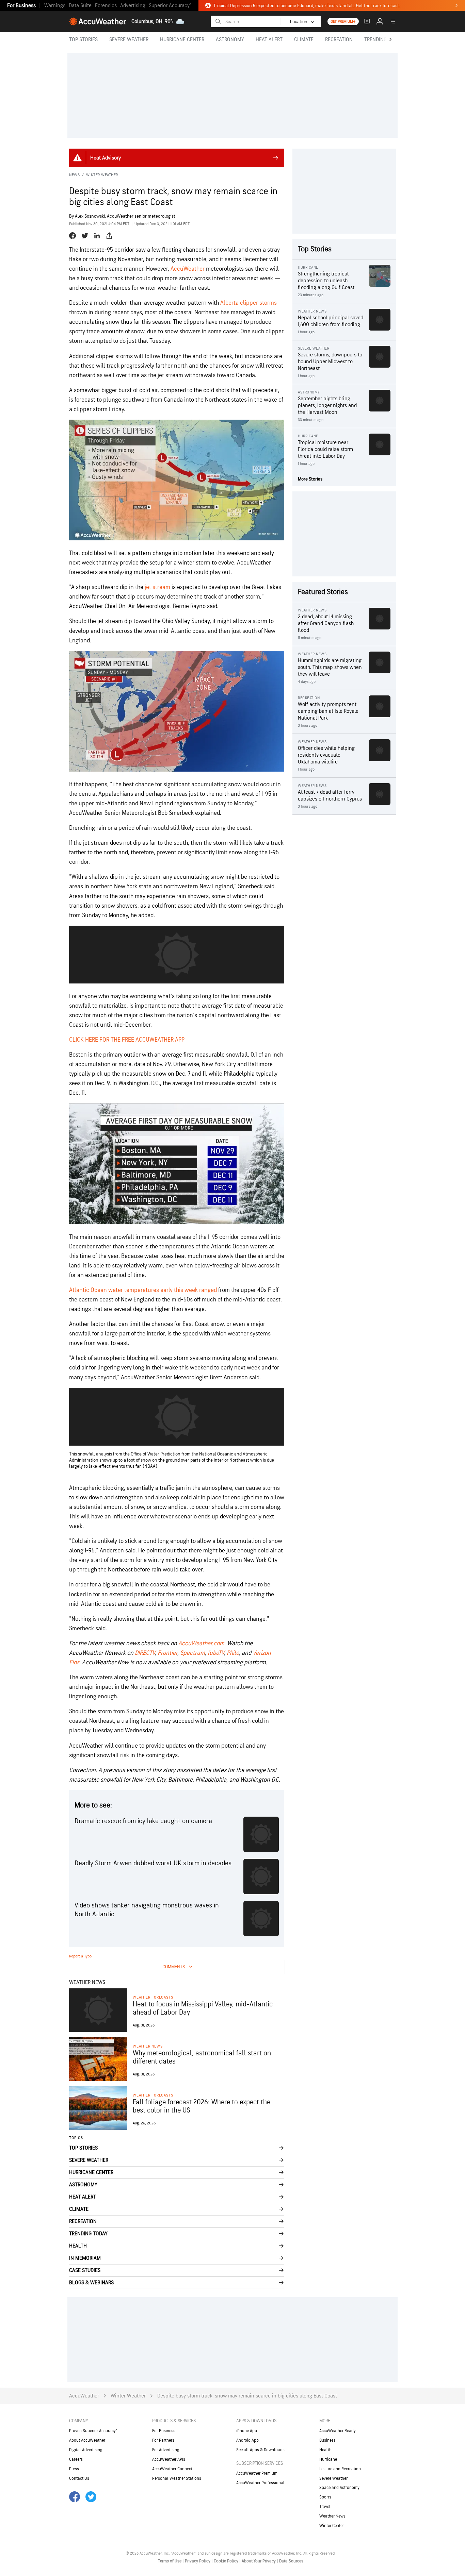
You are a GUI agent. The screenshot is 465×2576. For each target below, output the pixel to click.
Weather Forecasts (153, 1997)
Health (325, 2450)
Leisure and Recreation (340, 2469)
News (74, 175)
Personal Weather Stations (177, 2478)
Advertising (133, 6)
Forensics (106, 6)
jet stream (157, 587)
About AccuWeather (87, 2440)
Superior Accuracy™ (170, 6)
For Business (21, 6)
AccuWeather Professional (260, 2483)
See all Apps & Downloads (260, 2450)
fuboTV (216, 1653)
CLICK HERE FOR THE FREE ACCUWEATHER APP (127, 1040)
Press (74, 2469)
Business (327, 2440)
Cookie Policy (227, 2561)
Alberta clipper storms (248, 303)
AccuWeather (188, 269)
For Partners (163, 2440)
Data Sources (291, 2561)
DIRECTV (145, 1653)
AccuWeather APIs (169, 2459)
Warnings (55, 6)
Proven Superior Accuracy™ (93, 2431)
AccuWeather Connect (172, 2469)
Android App (247, 2440)
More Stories (310, 479)
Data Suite (80, 6)
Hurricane (328, 2459)
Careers (76, 2459)
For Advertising (166, 2450)
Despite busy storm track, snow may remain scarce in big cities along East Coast (247, 2396)
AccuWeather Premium (257, 2473)
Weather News (148, 2046)
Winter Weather (102, 175)
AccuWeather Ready (338, 2431)
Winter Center (332, 2526)
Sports (325, 2497)
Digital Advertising (86, 2450)
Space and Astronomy (339, 2488)
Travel (325, 2507)
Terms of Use (170, 2561)
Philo (233, 1653)
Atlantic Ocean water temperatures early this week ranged (143, 1290)
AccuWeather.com (201, 1643)
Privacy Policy (198, 2561)
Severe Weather (333, 2478)
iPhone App (247, 2431)
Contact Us (79, 2478)
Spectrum (193, 1653)
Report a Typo (80, 1956)
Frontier (167, 1653)
